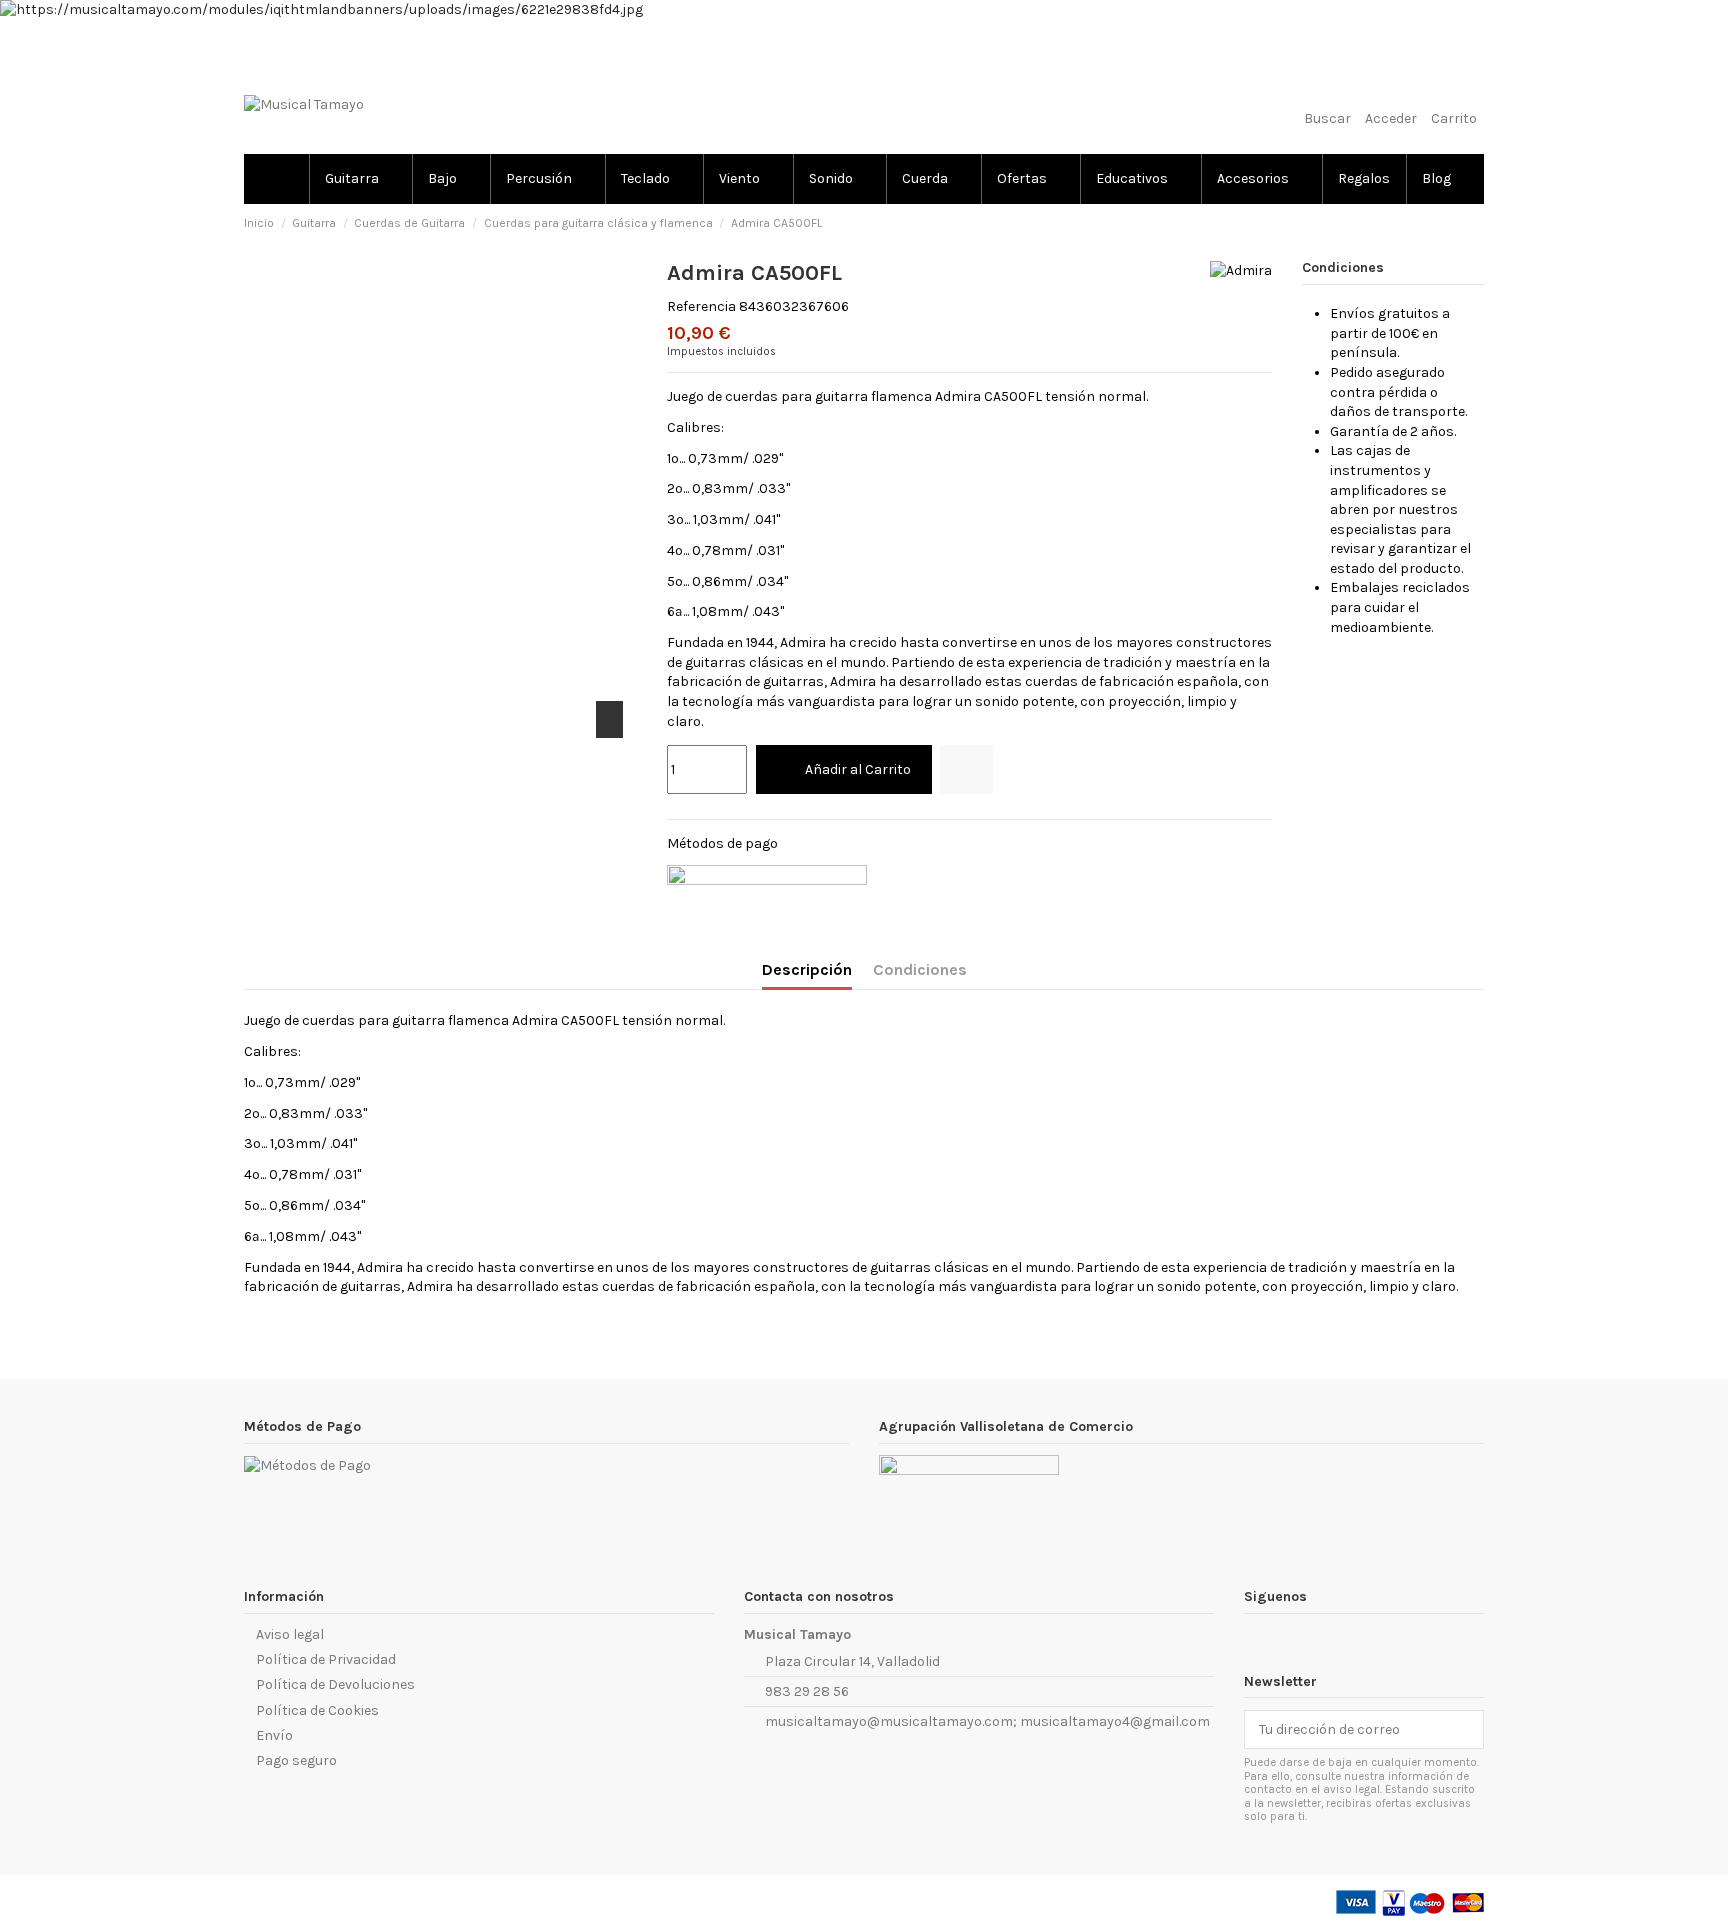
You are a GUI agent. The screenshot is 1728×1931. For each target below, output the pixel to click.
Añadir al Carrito (858, 769)
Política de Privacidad (326, 1659)
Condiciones (920, 969)
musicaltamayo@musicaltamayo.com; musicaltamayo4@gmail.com (987, 1721)
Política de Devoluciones (335, 1684)
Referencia (701, 306)
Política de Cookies (317, 1710)
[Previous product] (1457, 224)
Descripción (807, 969)
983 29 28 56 (807, 1691)
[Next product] (1476, 224)
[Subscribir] (1463, 1730)
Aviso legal (290, 1634)
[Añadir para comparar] (966, 769)
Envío (274, 1735)
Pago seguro (296, 1760)
